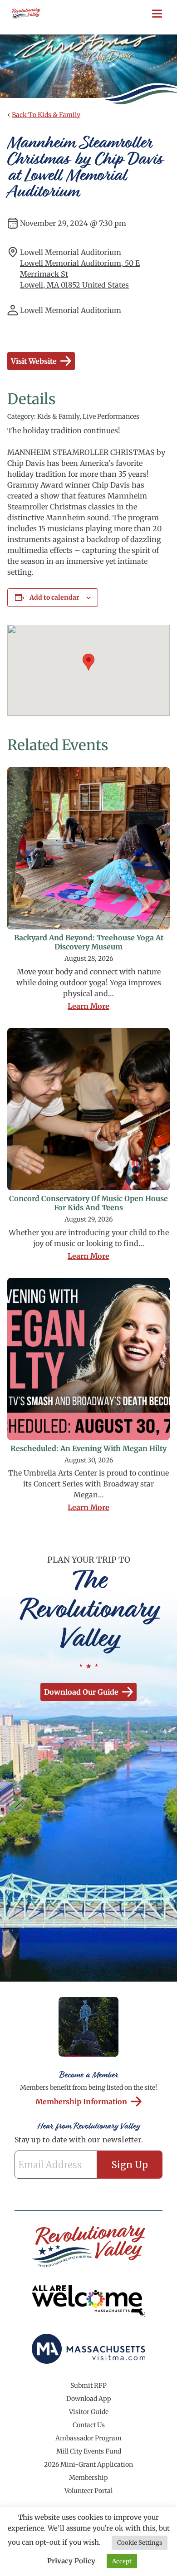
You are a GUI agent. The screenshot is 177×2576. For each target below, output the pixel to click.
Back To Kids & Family (46, 115)
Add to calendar (54, 597)
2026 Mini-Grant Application (88, 2464)
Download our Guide (81, 1692)
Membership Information (81, 2102)
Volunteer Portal (88, 2491)
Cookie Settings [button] (140, 2543)
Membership (88, 2478)
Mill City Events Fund (89, 2451)
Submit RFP (88, 2385)
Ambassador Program (88, 2438)
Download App (89, 2399)
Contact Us (89, 2425)
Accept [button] (122, 2561)
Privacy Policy (71, 2561)
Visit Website (34, 361)
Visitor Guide (89, 2412)
